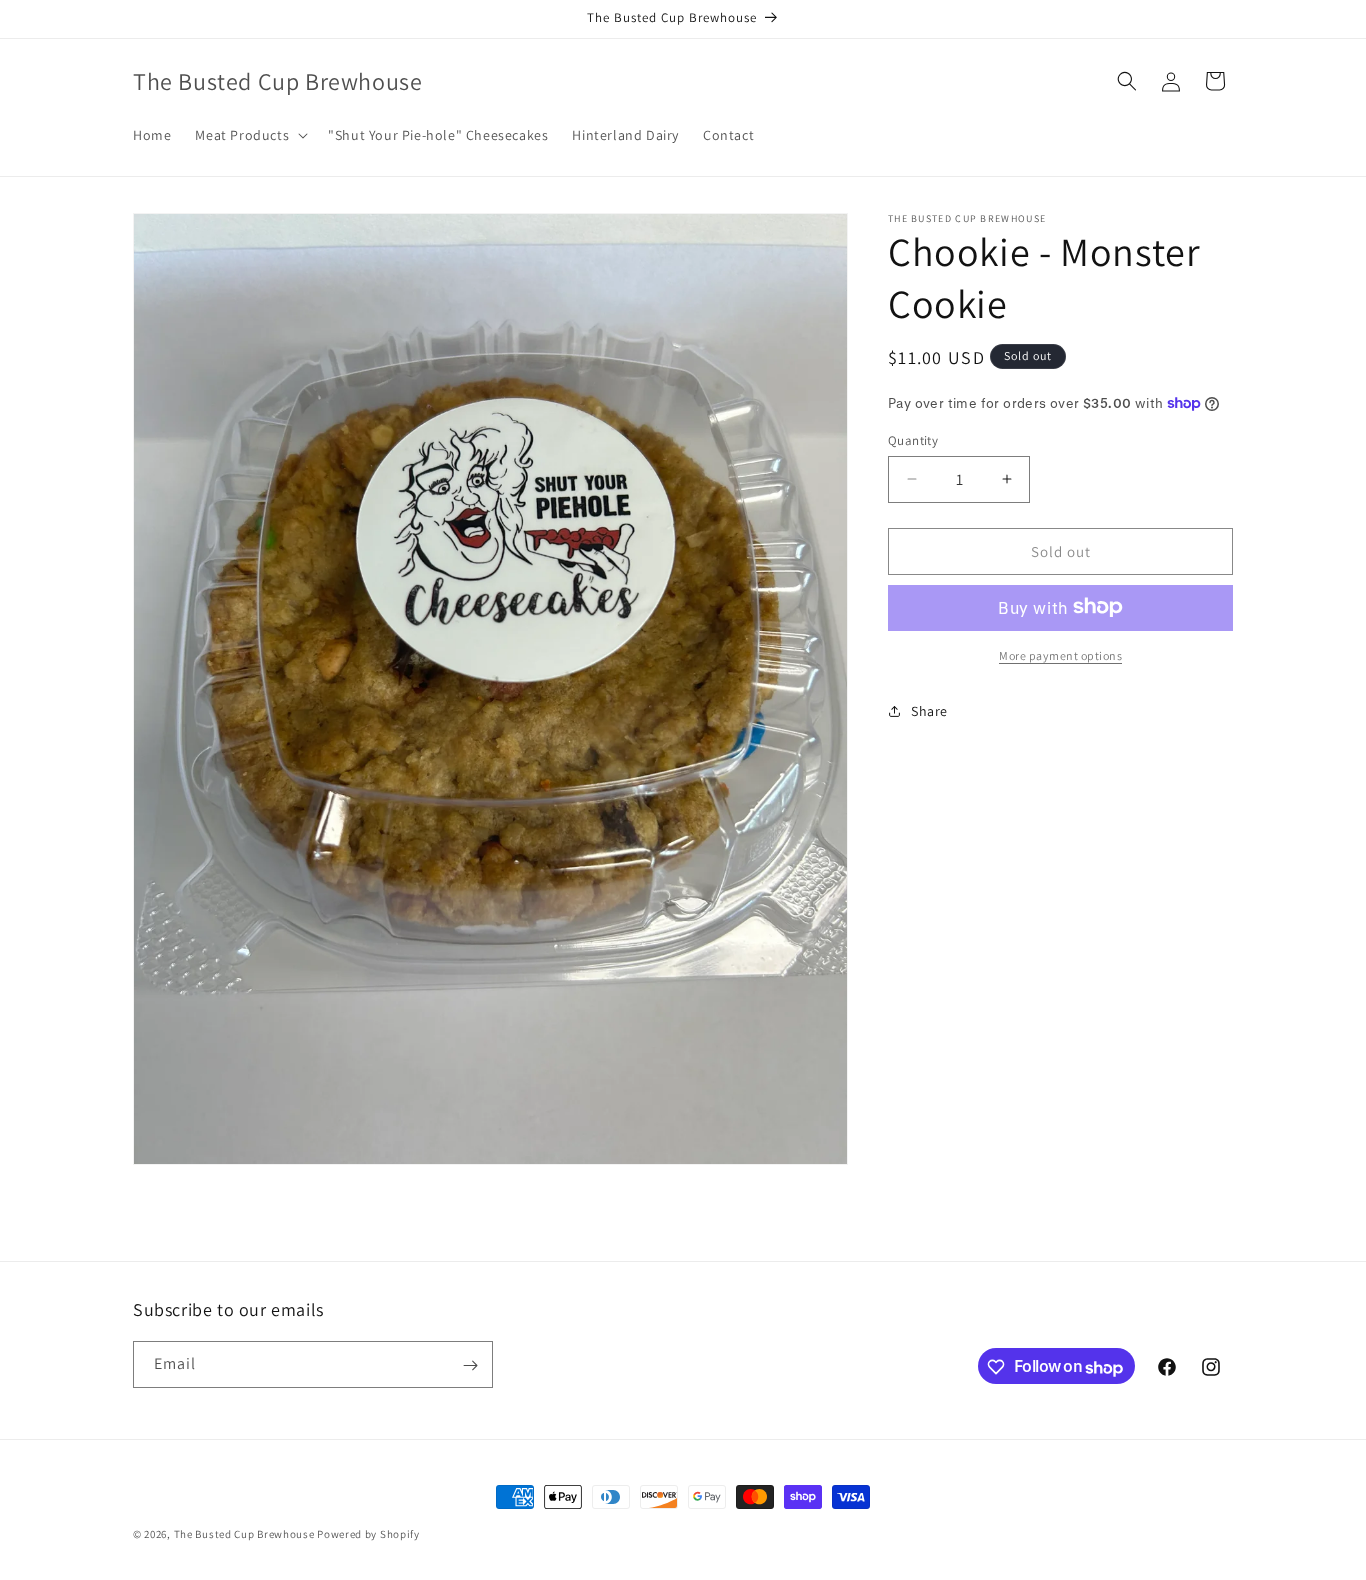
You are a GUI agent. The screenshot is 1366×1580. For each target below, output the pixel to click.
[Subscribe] (470, 1365)
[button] (249, 135)
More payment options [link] (1060, 654)
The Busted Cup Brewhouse (244, 1534)
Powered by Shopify (368, 1534)
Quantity (913, 439)
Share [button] (929, 711)
